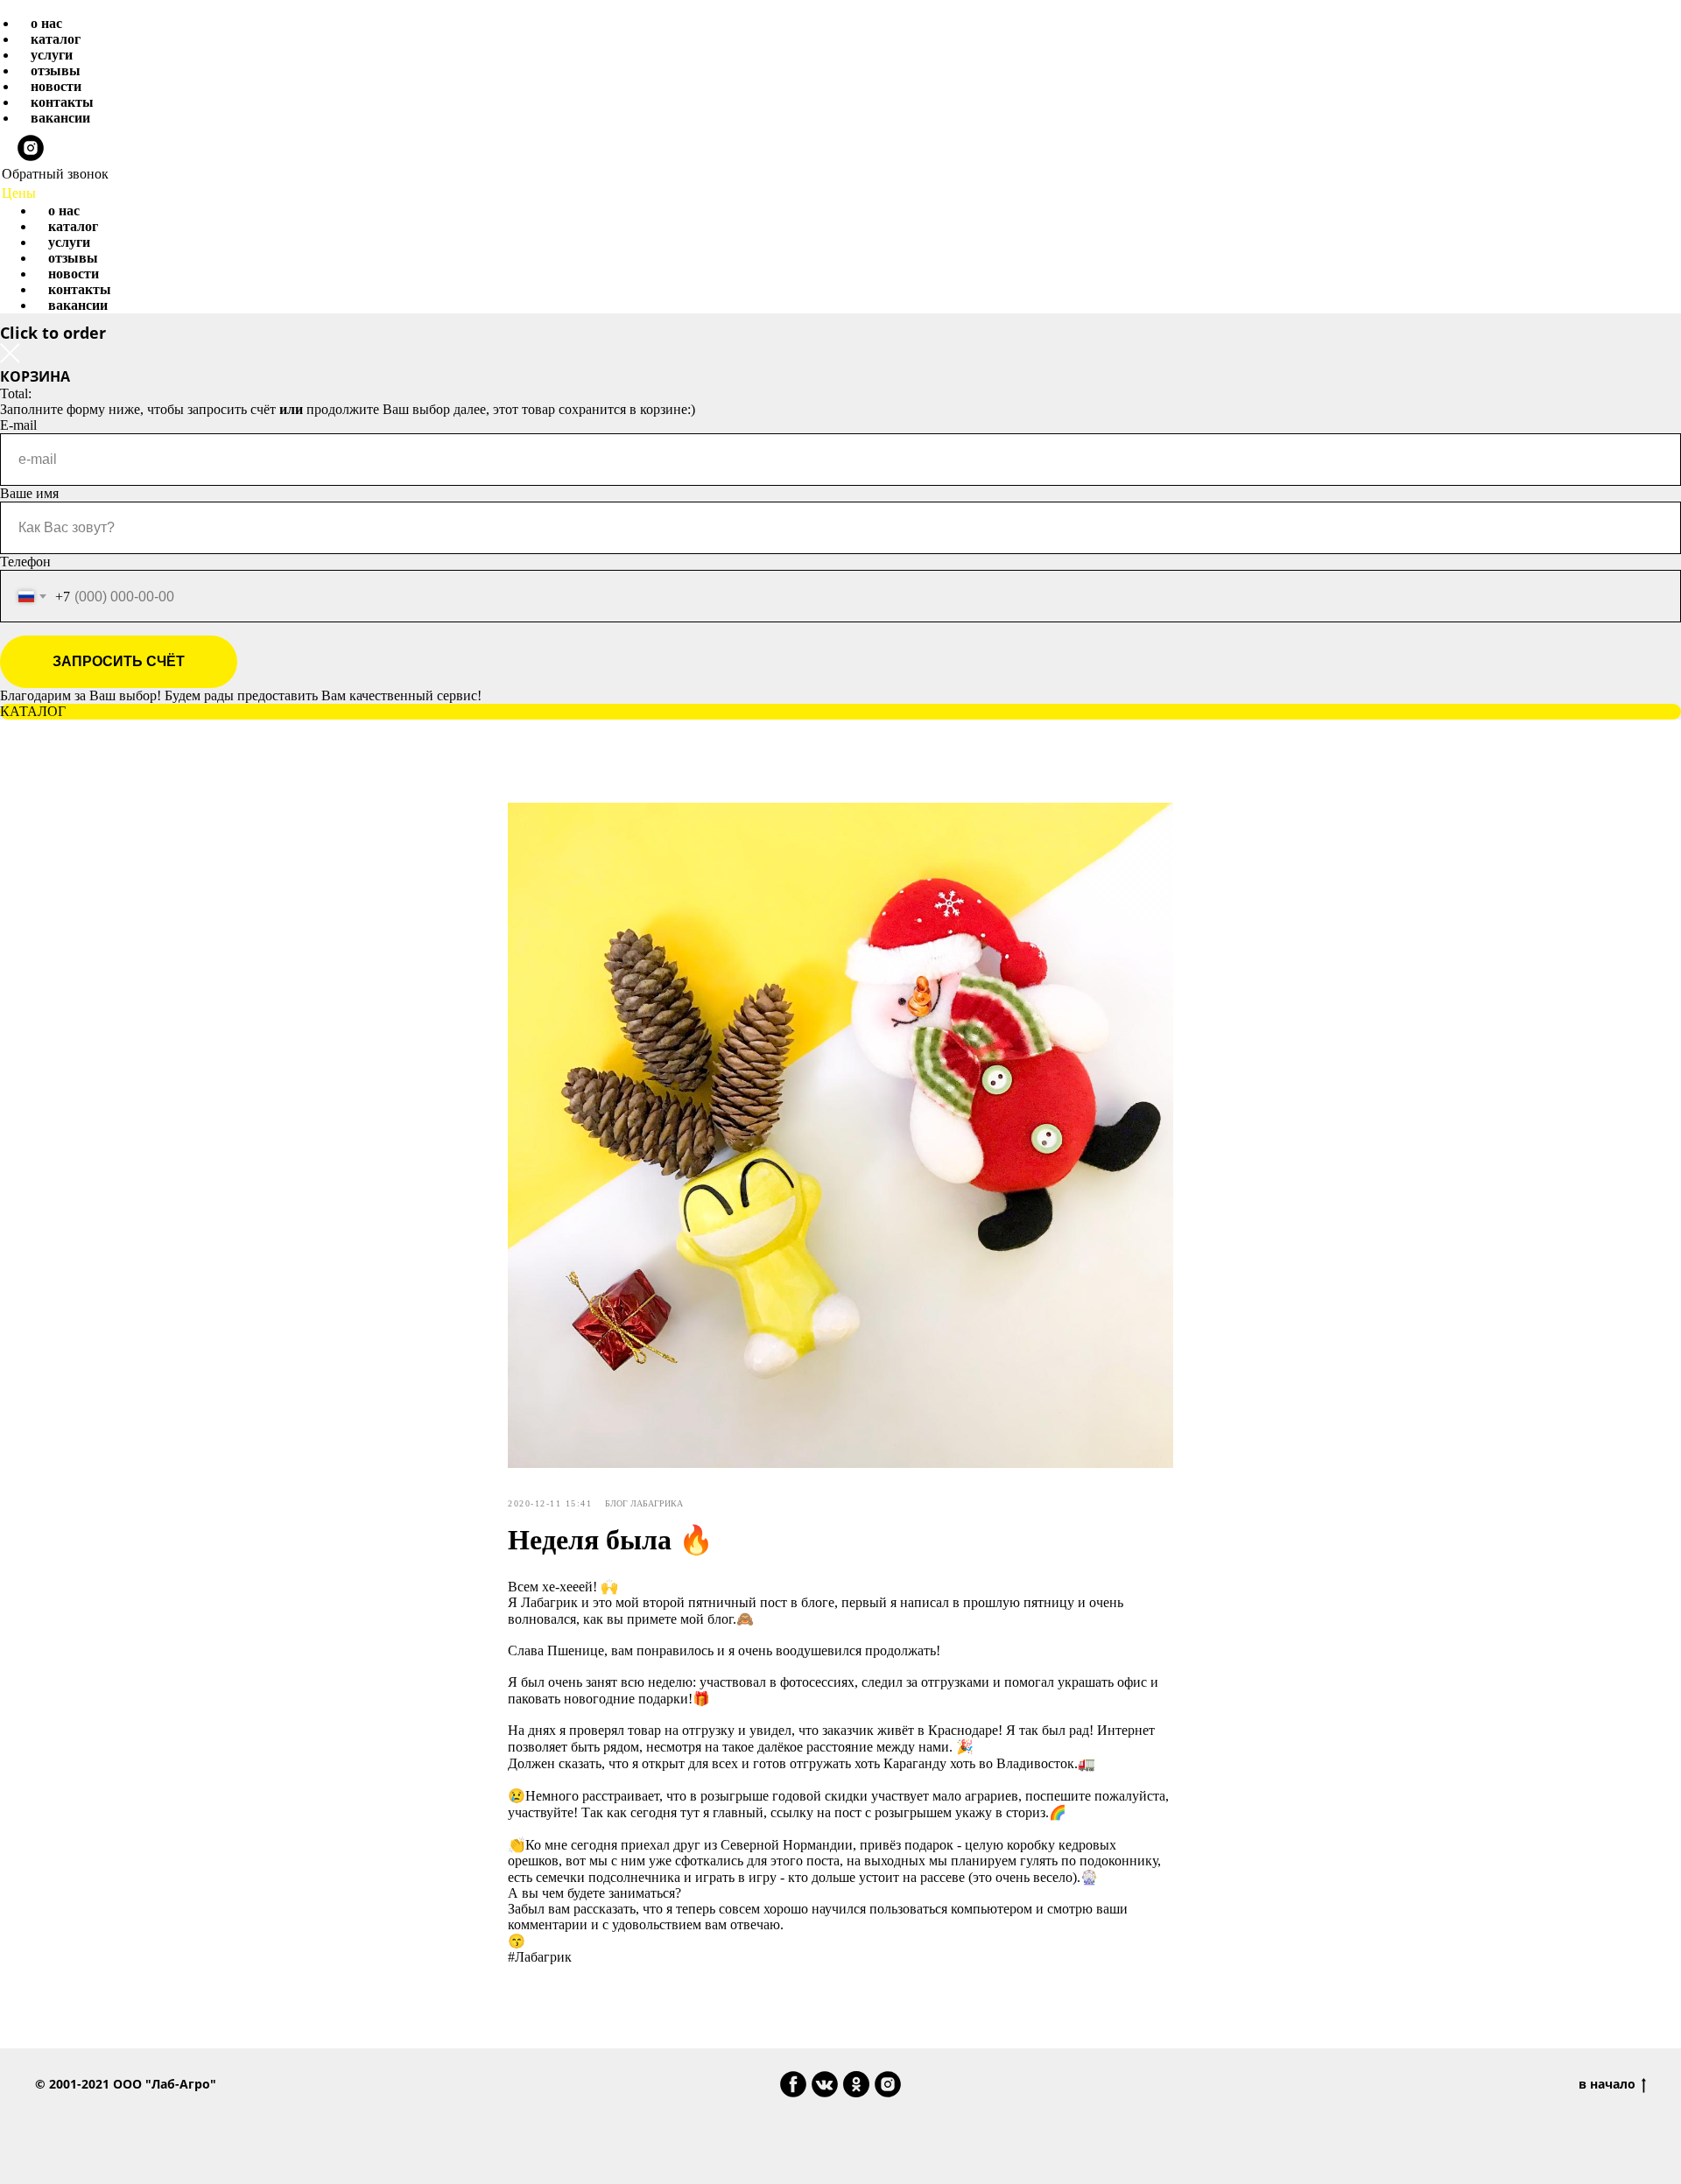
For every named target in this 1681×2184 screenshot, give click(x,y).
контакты (62, 102)
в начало (1607, 2084)
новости (56, 86)
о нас (46, 23)
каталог (56, 39)
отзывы (56, 70)
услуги (52, 55)
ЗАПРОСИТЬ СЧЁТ (119, 661)
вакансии (60, 118)
